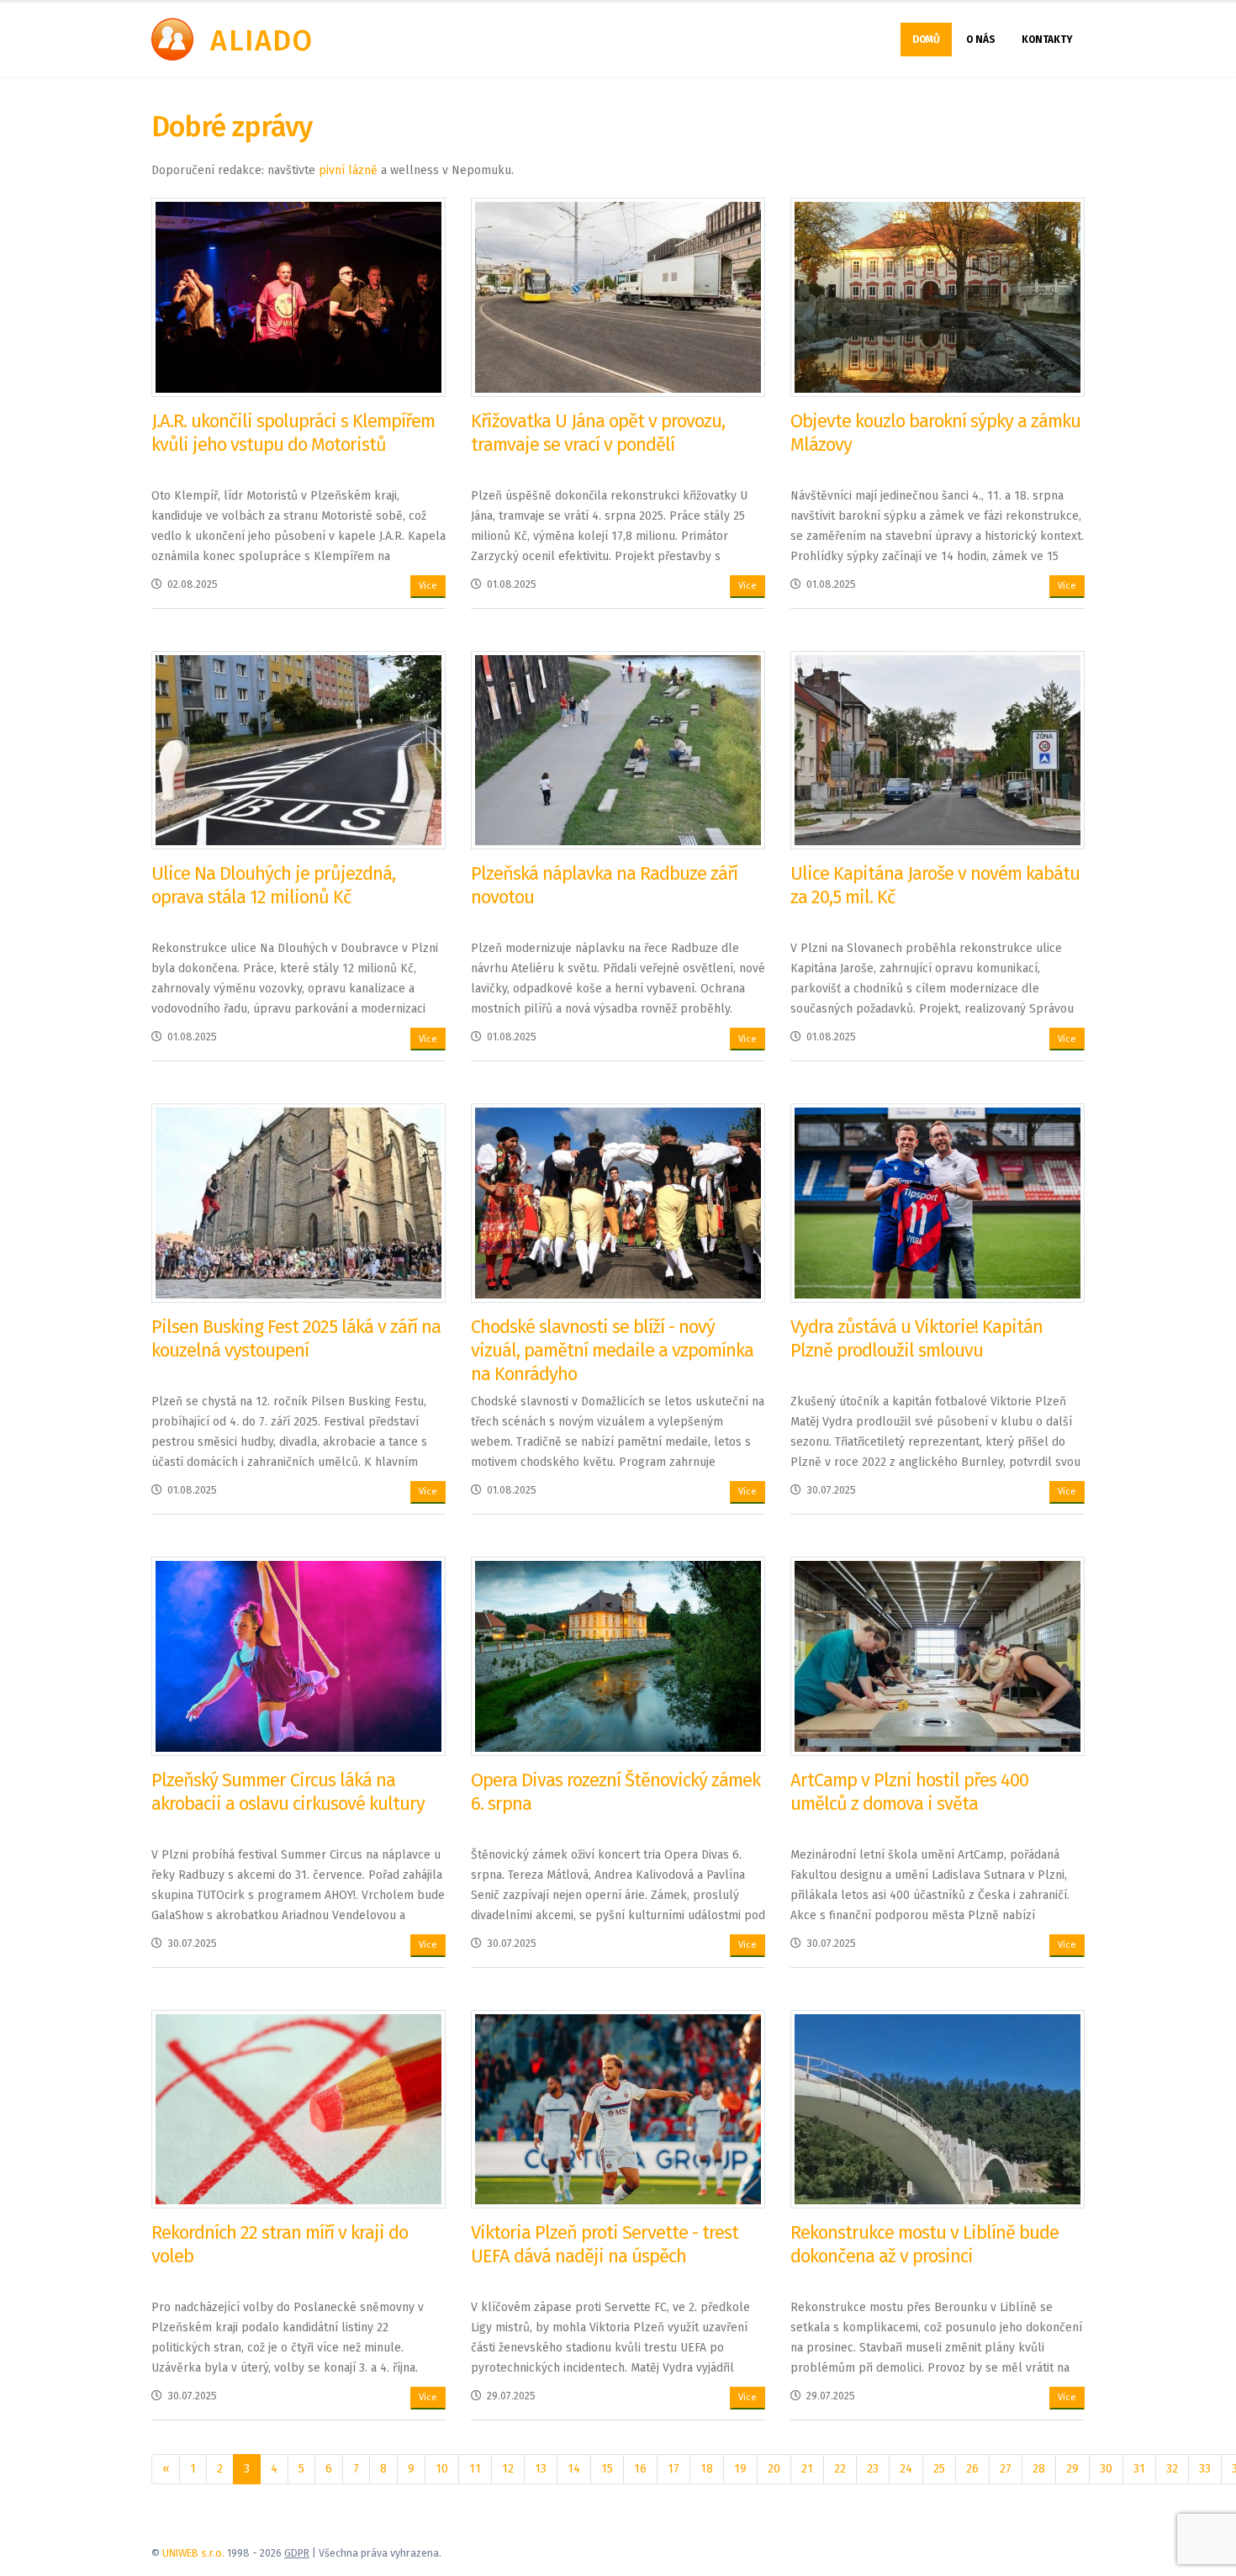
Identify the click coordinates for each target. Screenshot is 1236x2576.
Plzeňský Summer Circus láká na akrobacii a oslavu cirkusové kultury (288, 1792)
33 (1205, 2469)
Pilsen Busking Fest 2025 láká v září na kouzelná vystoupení (296, 1338)
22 (840, 2469)
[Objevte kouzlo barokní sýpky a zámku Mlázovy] (938, 296)
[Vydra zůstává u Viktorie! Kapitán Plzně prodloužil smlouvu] (938, 1202)
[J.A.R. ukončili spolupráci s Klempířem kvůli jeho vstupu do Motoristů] (298, 296)
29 (1072, 2469)
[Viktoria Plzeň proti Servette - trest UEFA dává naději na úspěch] (618, 2109)
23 (873, 2469)
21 (807, 2469)
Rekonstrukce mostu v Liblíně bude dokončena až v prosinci (924, 2244)
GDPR (297, 2553)
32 (1172, 2469)
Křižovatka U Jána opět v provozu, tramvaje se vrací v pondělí (598, 433)
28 (1039, 2469)
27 (1006, 2469)
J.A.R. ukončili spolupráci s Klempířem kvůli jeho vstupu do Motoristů (293, 433)
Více (428, 586)
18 (707, 2469)
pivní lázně (348, 170)
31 (1139, 2469)
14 (574, 2469)
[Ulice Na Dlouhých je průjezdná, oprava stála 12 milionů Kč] (298, 750)
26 (972, 2469)
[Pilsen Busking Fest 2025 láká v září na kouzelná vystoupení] (298, 1202)
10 (442, 2469)
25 (939, 2469)
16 (640, 2469)
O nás (981, 40)
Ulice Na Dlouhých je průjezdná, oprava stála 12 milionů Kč (273, 885)
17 (673, 2469)
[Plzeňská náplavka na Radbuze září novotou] (618, 750)
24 (906, 2469)
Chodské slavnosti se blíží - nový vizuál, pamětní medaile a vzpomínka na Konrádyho (612, 1350)
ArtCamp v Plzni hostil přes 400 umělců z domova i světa (909, 1792)
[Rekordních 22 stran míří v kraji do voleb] (298, 2109)
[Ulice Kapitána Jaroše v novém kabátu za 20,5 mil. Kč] (938, 750)
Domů (926, 40)
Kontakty (1047, 40)
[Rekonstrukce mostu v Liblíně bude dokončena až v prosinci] (938, 2109)
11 (475, 2469)
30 (1106, 2469)
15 (607, 2469)
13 (541, 2469)
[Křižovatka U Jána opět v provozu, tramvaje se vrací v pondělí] (618, 296)
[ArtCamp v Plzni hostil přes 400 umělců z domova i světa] (938, 1656)
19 (740, 2469)
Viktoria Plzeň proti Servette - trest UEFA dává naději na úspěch (605, 2244)
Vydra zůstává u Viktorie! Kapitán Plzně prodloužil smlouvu (916, 1338)
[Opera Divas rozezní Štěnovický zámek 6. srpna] (618, 1656)
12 (508, 2469)
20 (774, 2469)
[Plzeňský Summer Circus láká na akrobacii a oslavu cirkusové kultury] (298, 1656)
